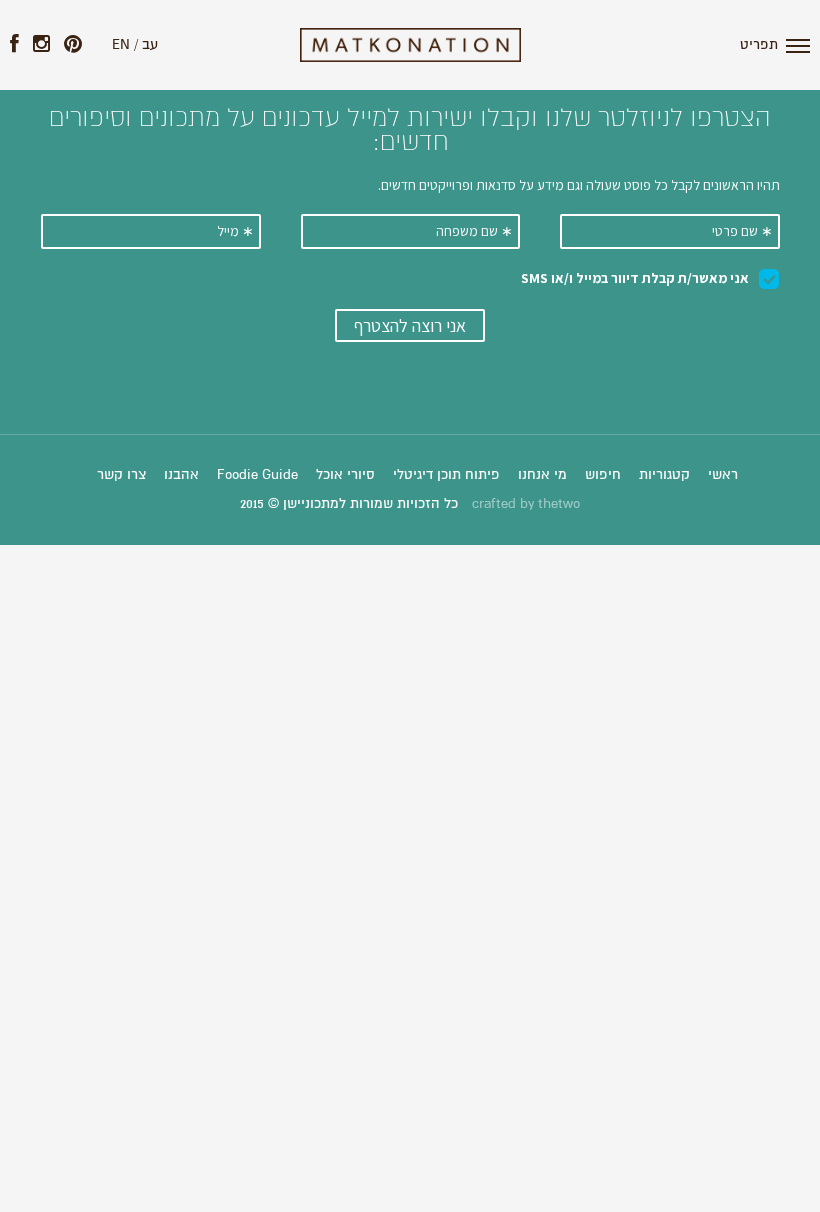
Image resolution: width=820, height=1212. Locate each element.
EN (121, 45)
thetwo (559, 504)
